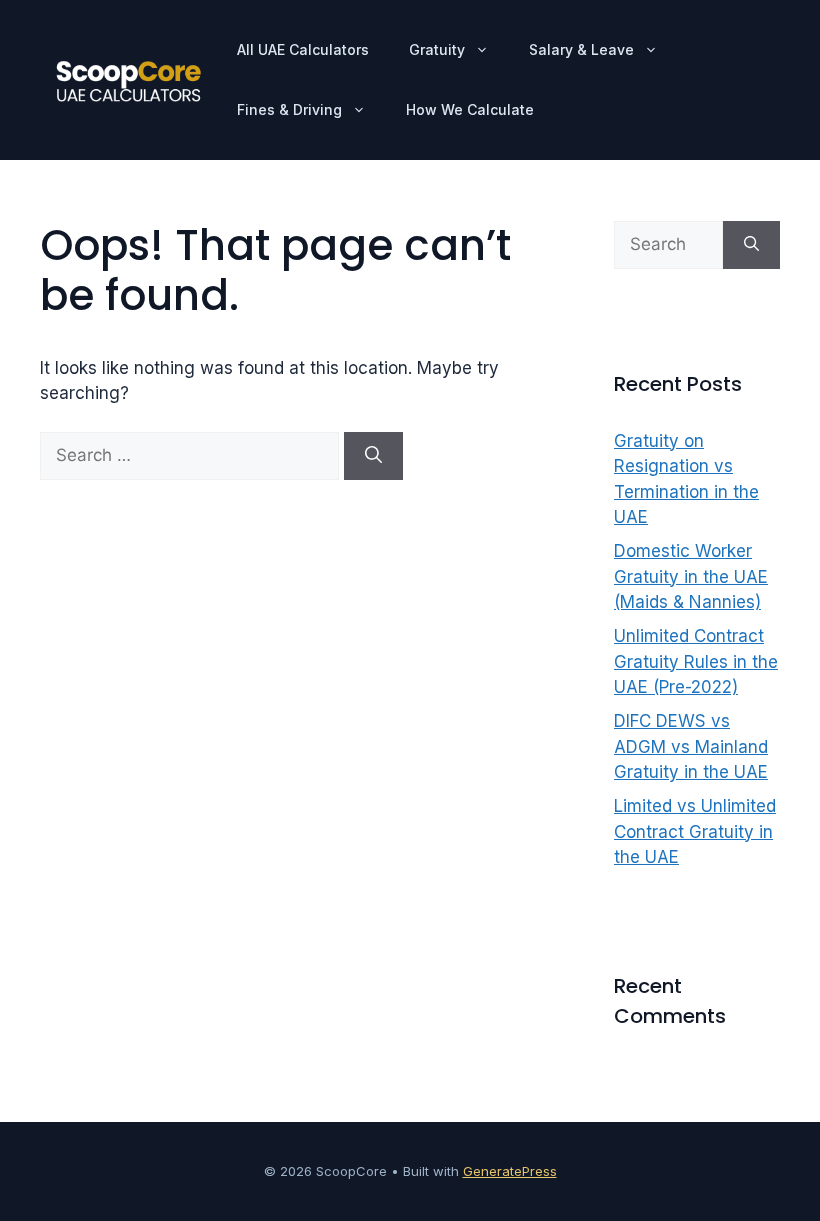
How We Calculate (470, 109)
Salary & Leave (581, 49)
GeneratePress (510, 1171)
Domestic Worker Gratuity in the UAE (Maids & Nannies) (691, 576)
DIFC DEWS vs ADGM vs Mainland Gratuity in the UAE (691, 746)
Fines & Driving (289, 109)
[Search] (373, 456)
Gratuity (437, 49)
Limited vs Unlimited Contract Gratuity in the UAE (695, 831)
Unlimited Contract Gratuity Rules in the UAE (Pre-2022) (696, 661)
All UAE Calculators (303, 49)
